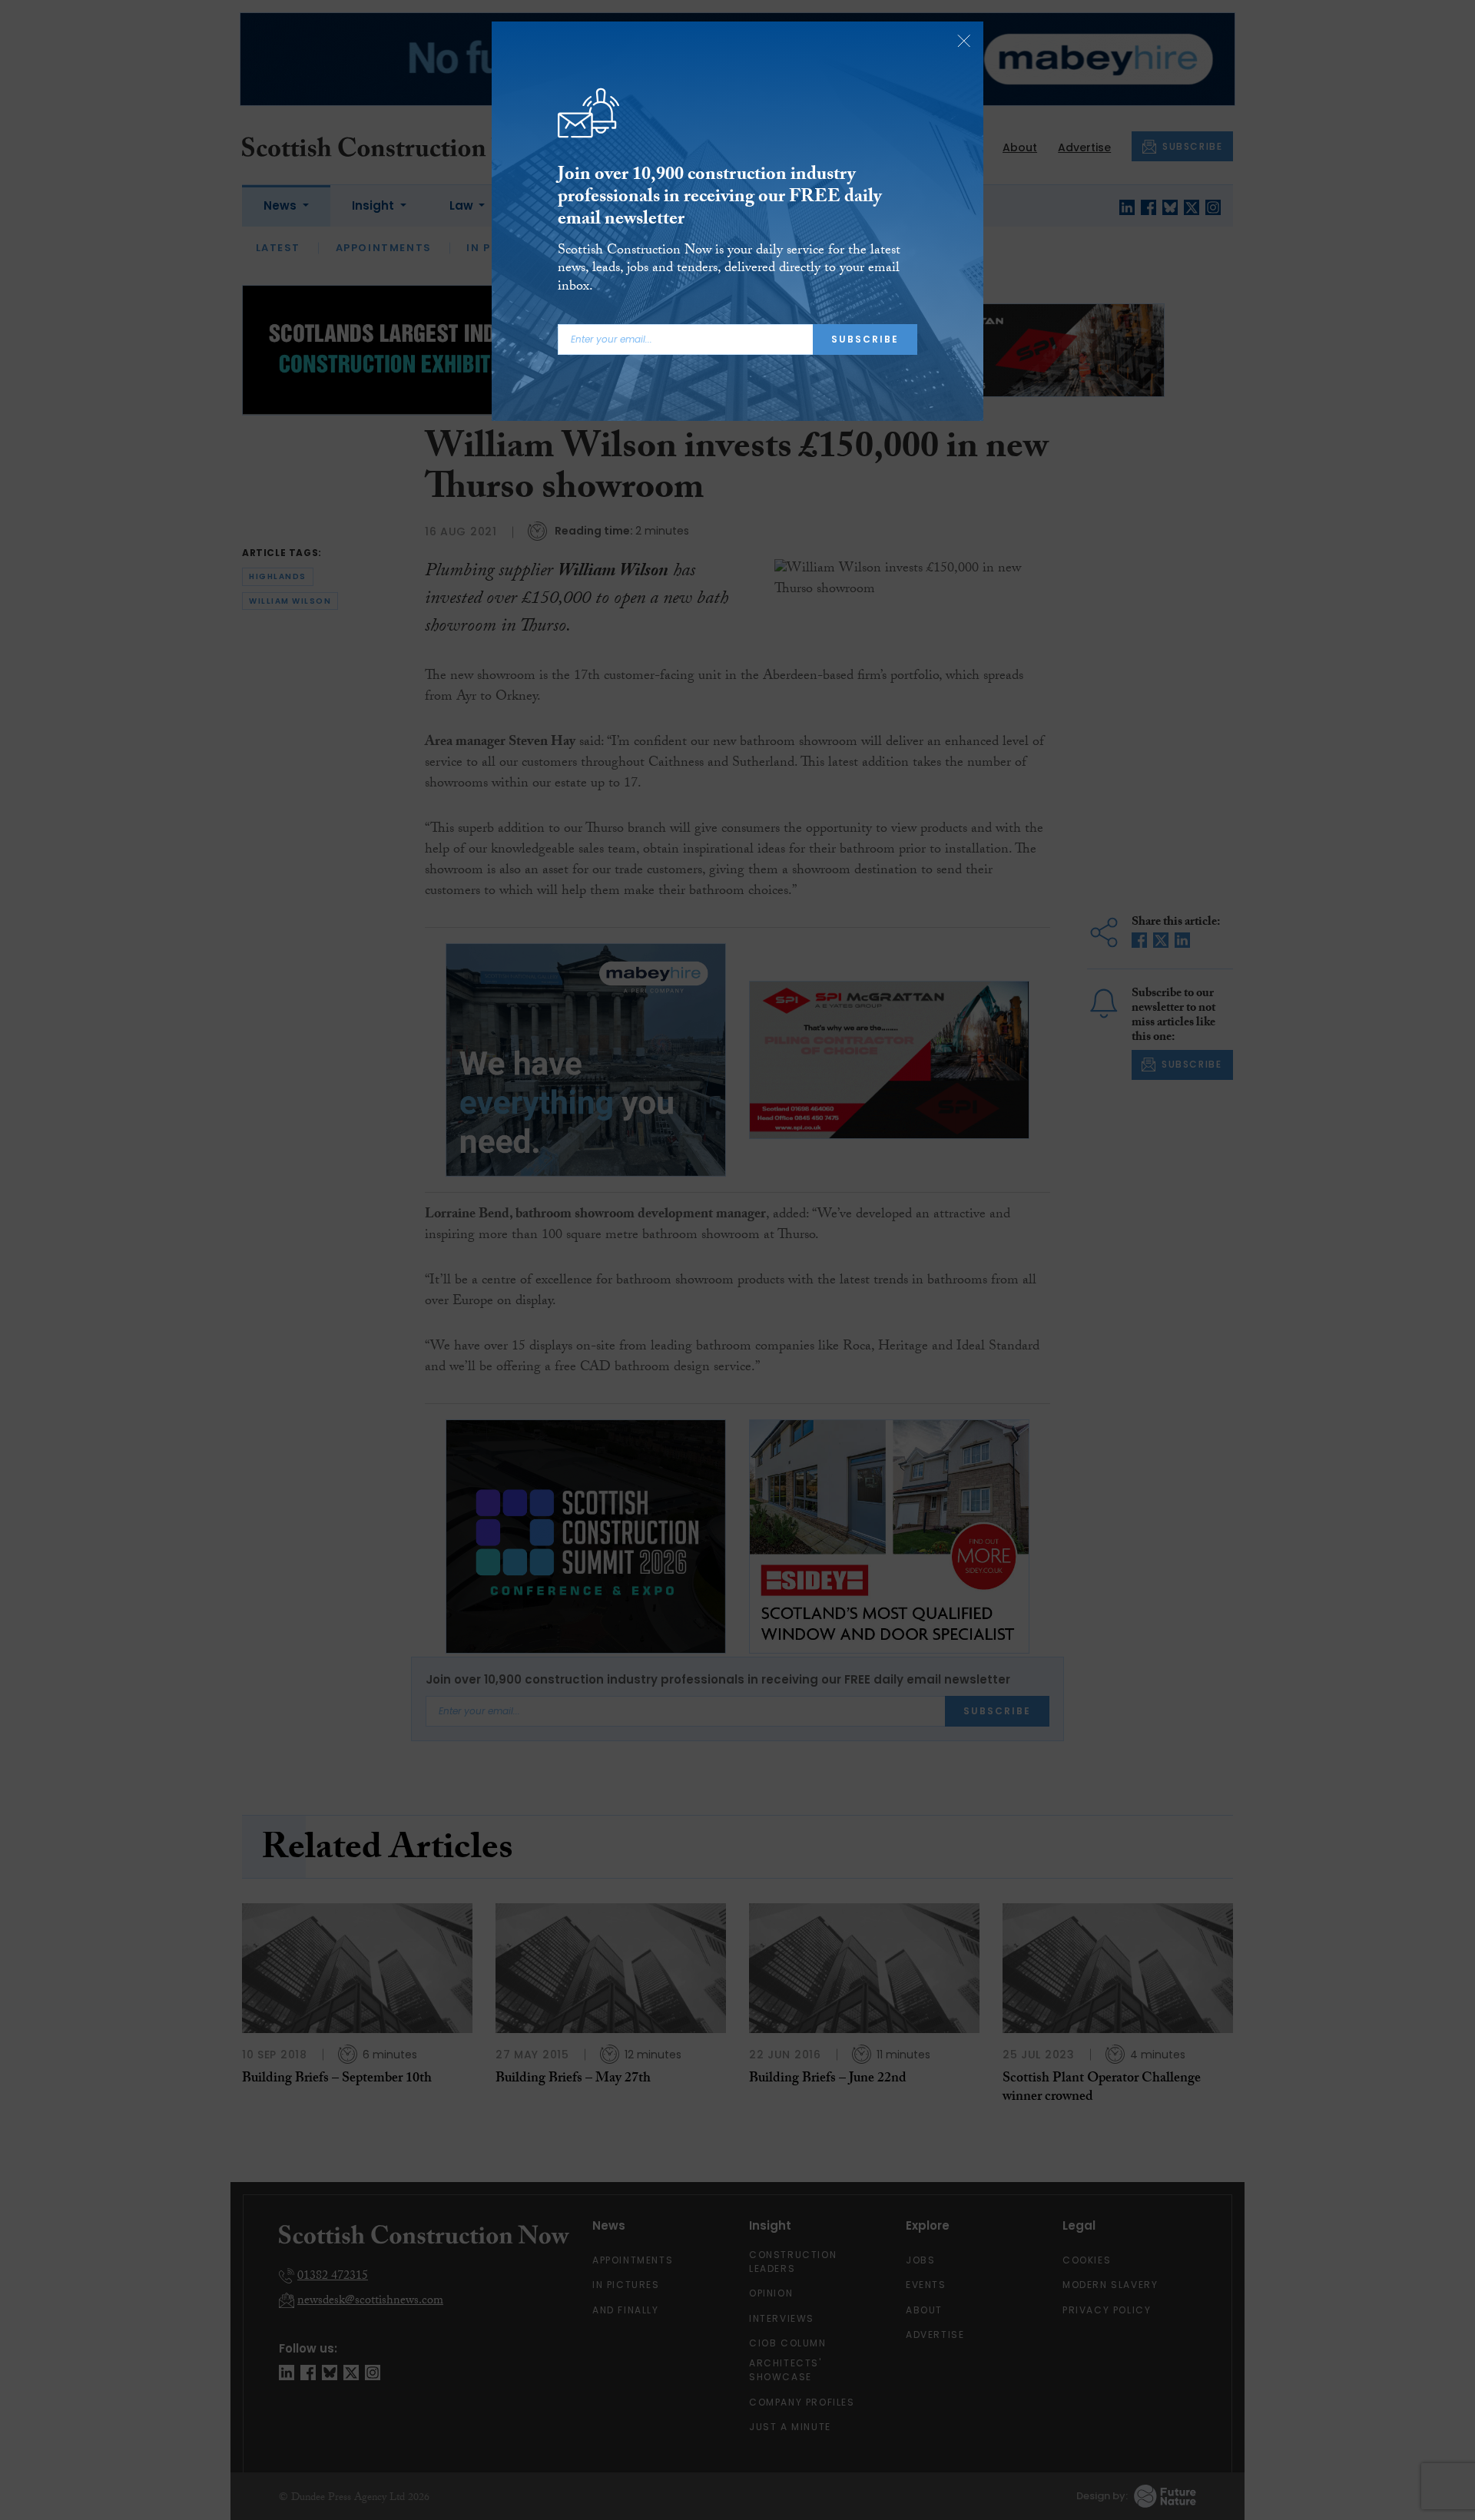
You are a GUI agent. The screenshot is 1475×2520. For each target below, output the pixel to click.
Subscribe (865, 339)
